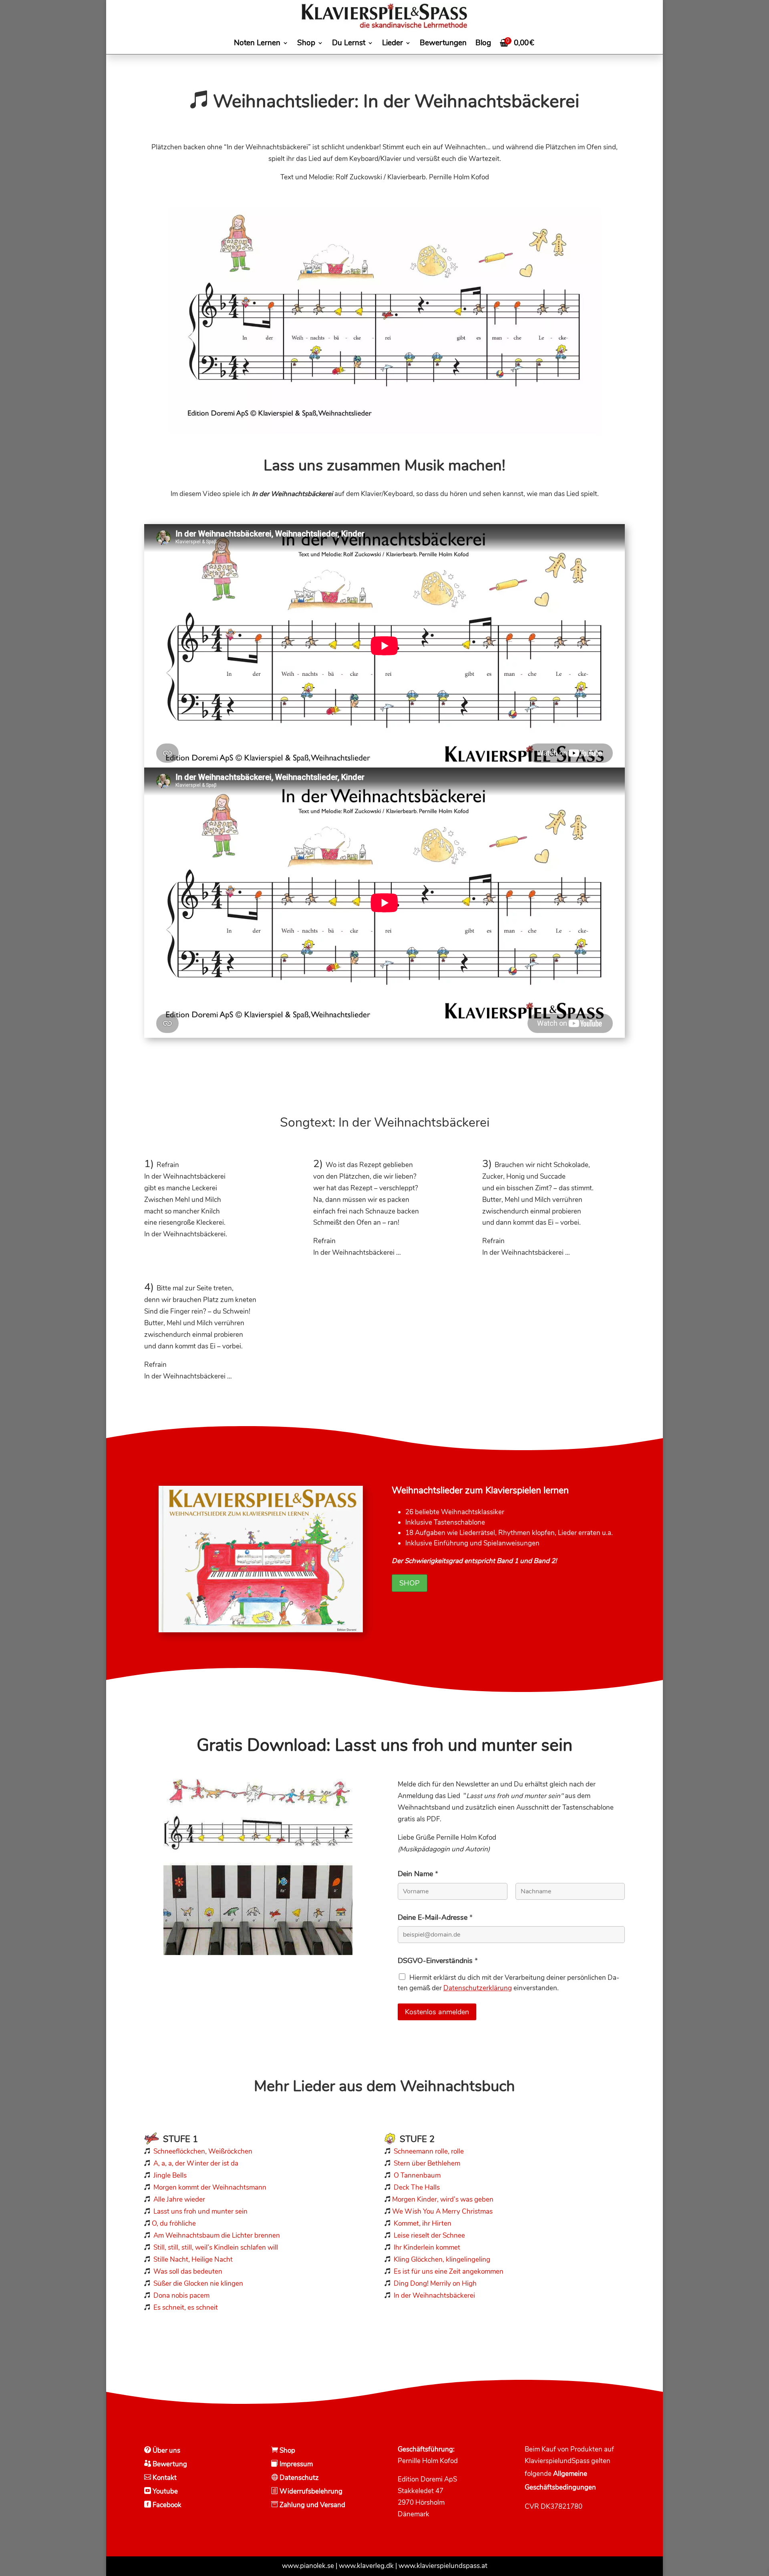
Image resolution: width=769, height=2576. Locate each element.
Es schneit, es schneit (186, 2308)
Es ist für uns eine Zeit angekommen (449, 2272)
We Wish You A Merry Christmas (442, 2211)
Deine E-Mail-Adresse (435, 1917)
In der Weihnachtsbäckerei (434, 2296)
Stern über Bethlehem (427, 2163)
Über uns (166, 2450)
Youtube (164, 2491)
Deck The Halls (417, 2187)
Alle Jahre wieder (179, 2199)
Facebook (166, 2505)
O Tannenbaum (417, 2175)
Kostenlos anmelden (437, 2012)
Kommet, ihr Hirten (423, 2223)
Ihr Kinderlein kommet (427, 2247)
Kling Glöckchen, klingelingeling (442, 2260)
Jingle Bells (169, 2175)
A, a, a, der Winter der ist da (196, 2163)
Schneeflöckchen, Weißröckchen (203, 2151)
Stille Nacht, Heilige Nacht (193, 2260)
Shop (410, 1583)
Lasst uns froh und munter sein (200, 2211)
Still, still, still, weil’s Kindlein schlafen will (216, 2247)
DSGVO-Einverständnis (438, 1961)
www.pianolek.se (308, 2566)
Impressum (295, 2464)
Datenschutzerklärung (478, 1988)
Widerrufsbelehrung (311, 2491)
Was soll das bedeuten (188, 2272)
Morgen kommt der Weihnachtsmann (210, 2187)
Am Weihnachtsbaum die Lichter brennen (217, 2235)
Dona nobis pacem (181, 2296)
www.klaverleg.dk (366, 2566)
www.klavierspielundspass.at (443, 2566)
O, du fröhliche (174, 2223)
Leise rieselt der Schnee (429, 2235)
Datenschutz (298, 2478)
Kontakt (164, 2478)
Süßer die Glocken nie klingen (198, 2284)
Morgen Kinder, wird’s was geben (443, 2199)
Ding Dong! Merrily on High (435, 2284)
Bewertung (169, 2464)
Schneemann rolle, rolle (429, 2151)
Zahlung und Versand (312, 2505)
